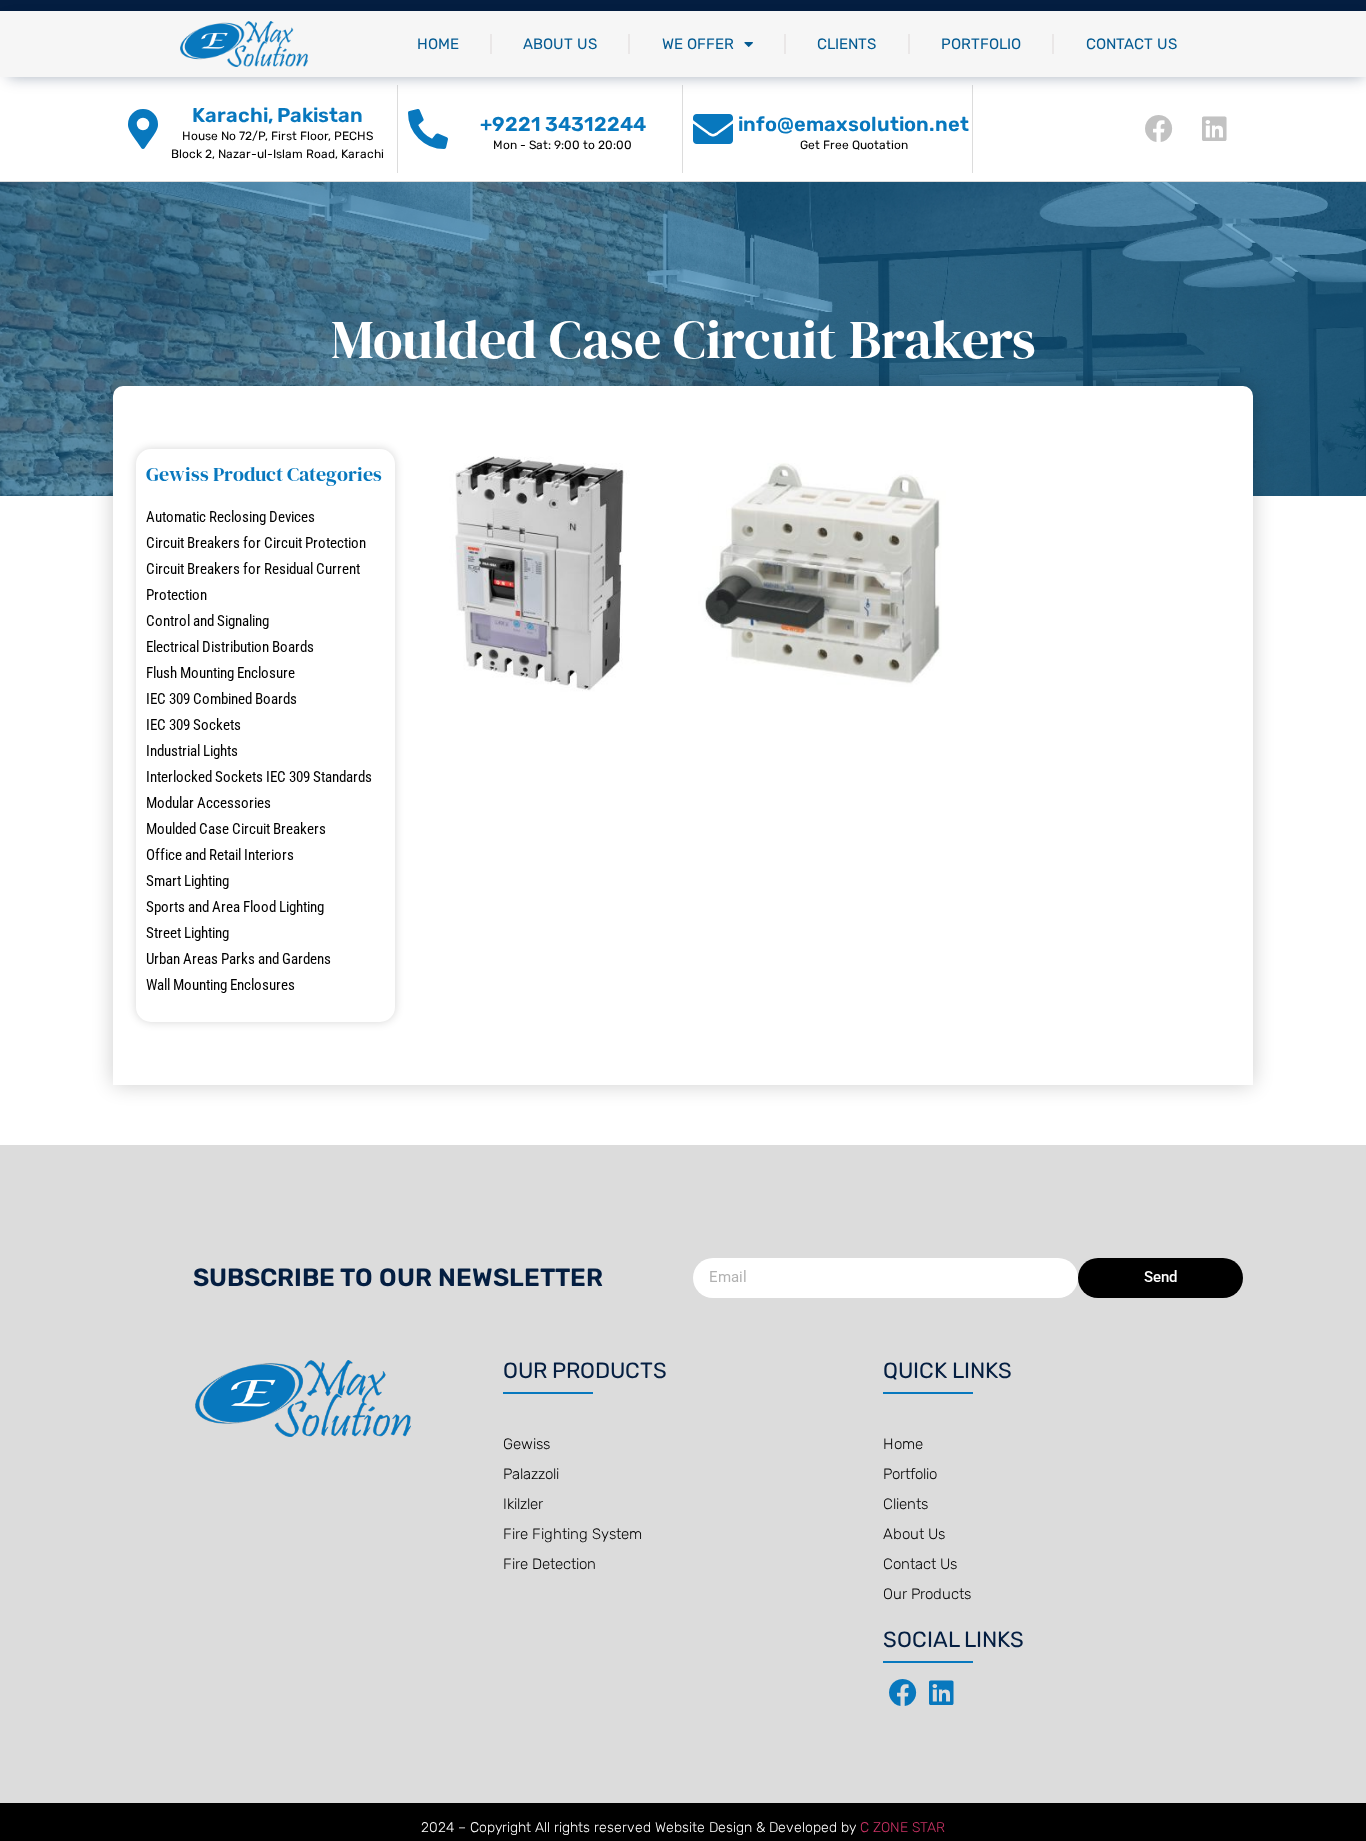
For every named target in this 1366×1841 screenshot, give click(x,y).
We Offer (698, 44)
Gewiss (526, 1444)
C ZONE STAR (902, 1827)
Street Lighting (187, 933)
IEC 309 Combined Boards (221, 699)
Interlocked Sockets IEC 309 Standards (259, 777)
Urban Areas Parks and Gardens (238, 959)
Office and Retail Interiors (220, 855)
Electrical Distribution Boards (230, 647)
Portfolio (981, 44)
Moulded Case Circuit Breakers (236, 829)
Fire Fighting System (572, 1534)
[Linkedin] (1215, 129)
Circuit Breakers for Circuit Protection (256, 543)
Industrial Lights (192, 751)
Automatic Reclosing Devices (230, 517)
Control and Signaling (207, 621)
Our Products (927, 1594)
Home (438, 44)
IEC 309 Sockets (193, 725)
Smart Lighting (187, 881)
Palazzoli (531, 1474)
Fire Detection (549, 1564)
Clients (846, 44)
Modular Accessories (208, 803)
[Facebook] (1159, 129)
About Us (560, 44)
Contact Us (1131, 44)
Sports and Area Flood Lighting (235, 907)
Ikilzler (523, 1504)
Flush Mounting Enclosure (220, 673)
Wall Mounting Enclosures (220, 985)
